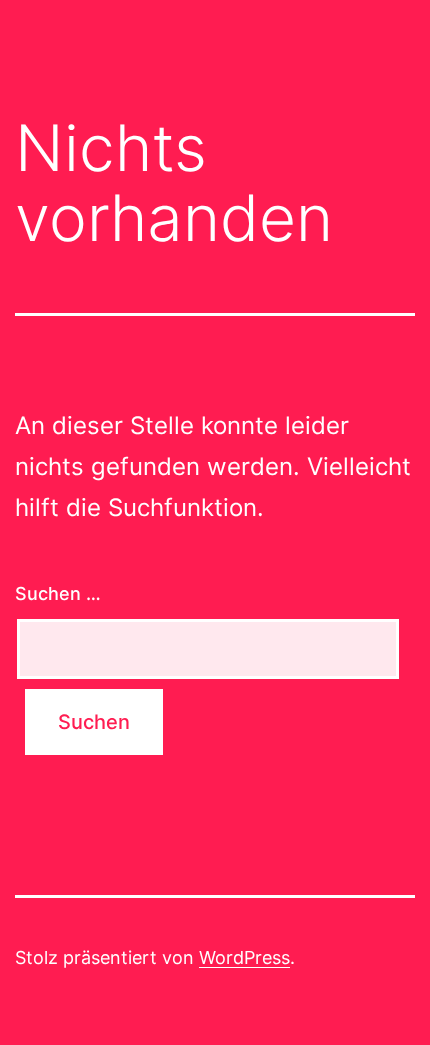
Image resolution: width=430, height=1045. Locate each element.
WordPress (244, 957)
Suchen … (58, 593)
